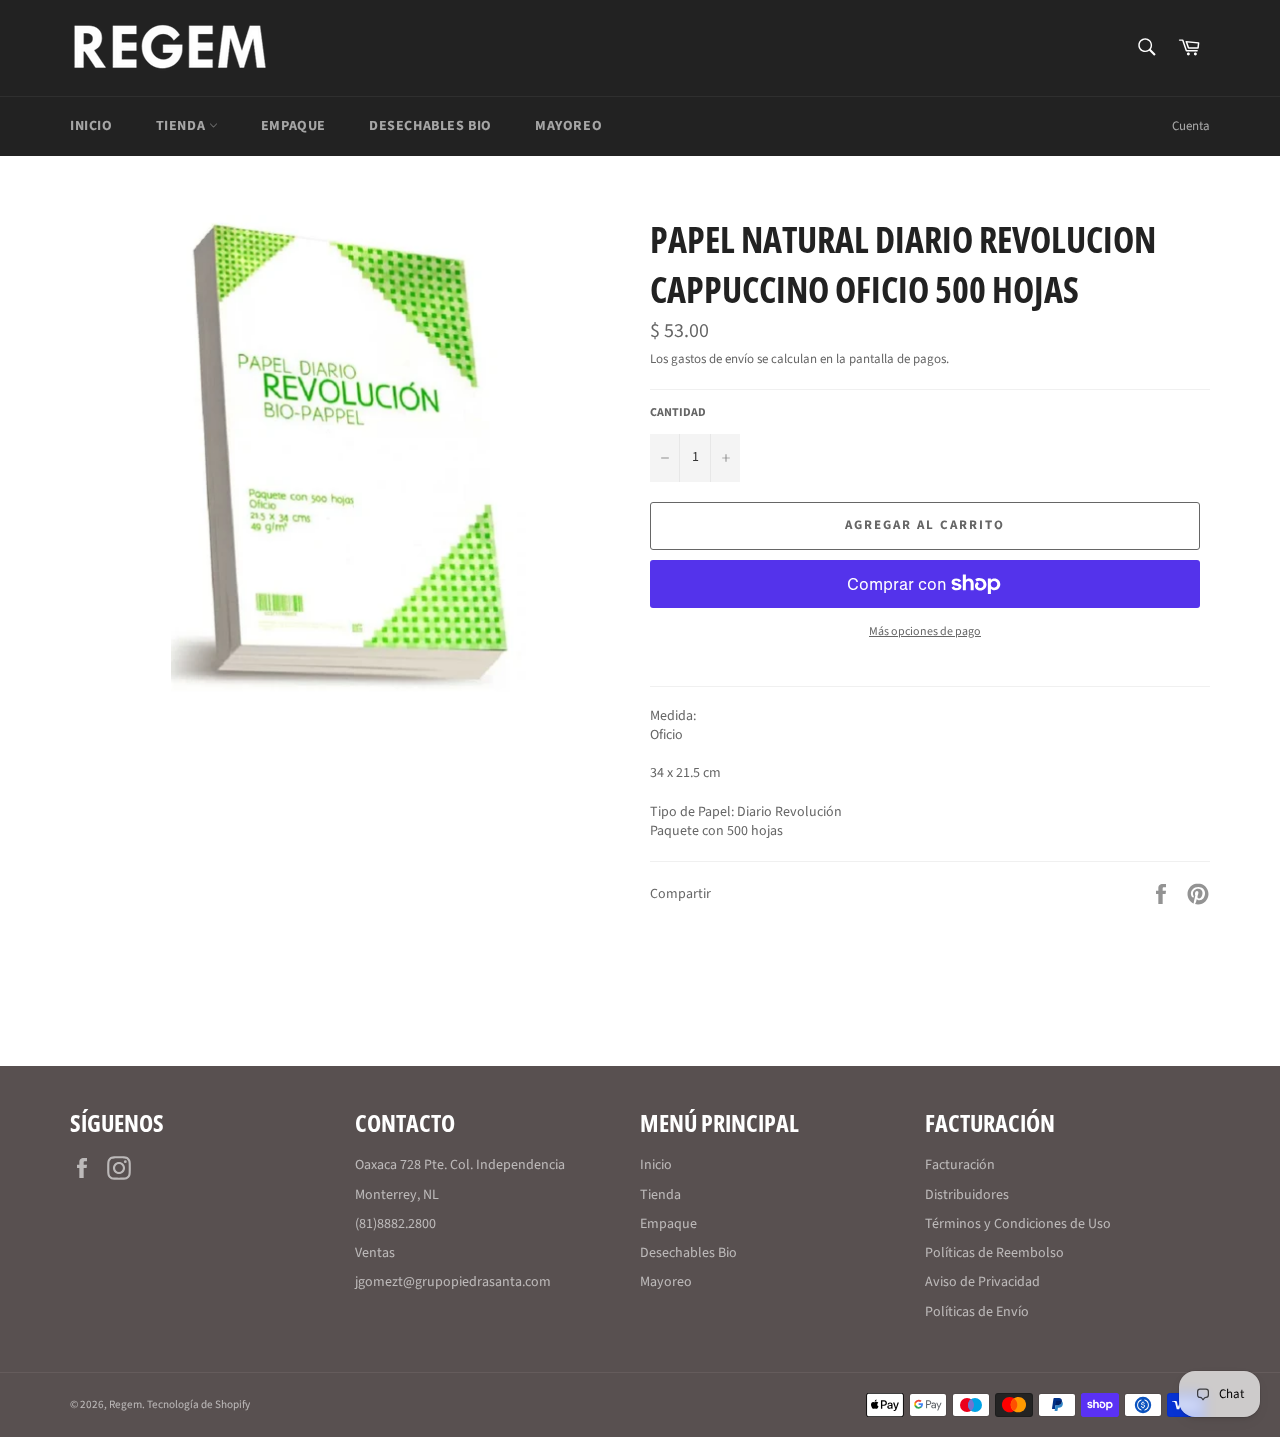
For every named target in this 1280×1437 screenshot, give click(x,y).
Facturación (960, 1165)
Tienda (182, 126)
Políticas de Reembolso (994, 1253)
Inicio (91, 126)
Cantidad (678, 413)
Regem (125, 1404)
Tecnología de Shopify (198, 1404)
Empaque (293, 126)
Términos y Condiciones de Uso (1018, 1224)
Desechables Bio (430, 126)
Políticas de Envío (977, 1312)
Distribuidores (967, 1195)
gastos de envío (712, 359)
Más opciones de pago (925, 632)
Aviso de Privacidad (982, 1282)
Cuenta (1191, 126)
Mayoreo (568, 126)
